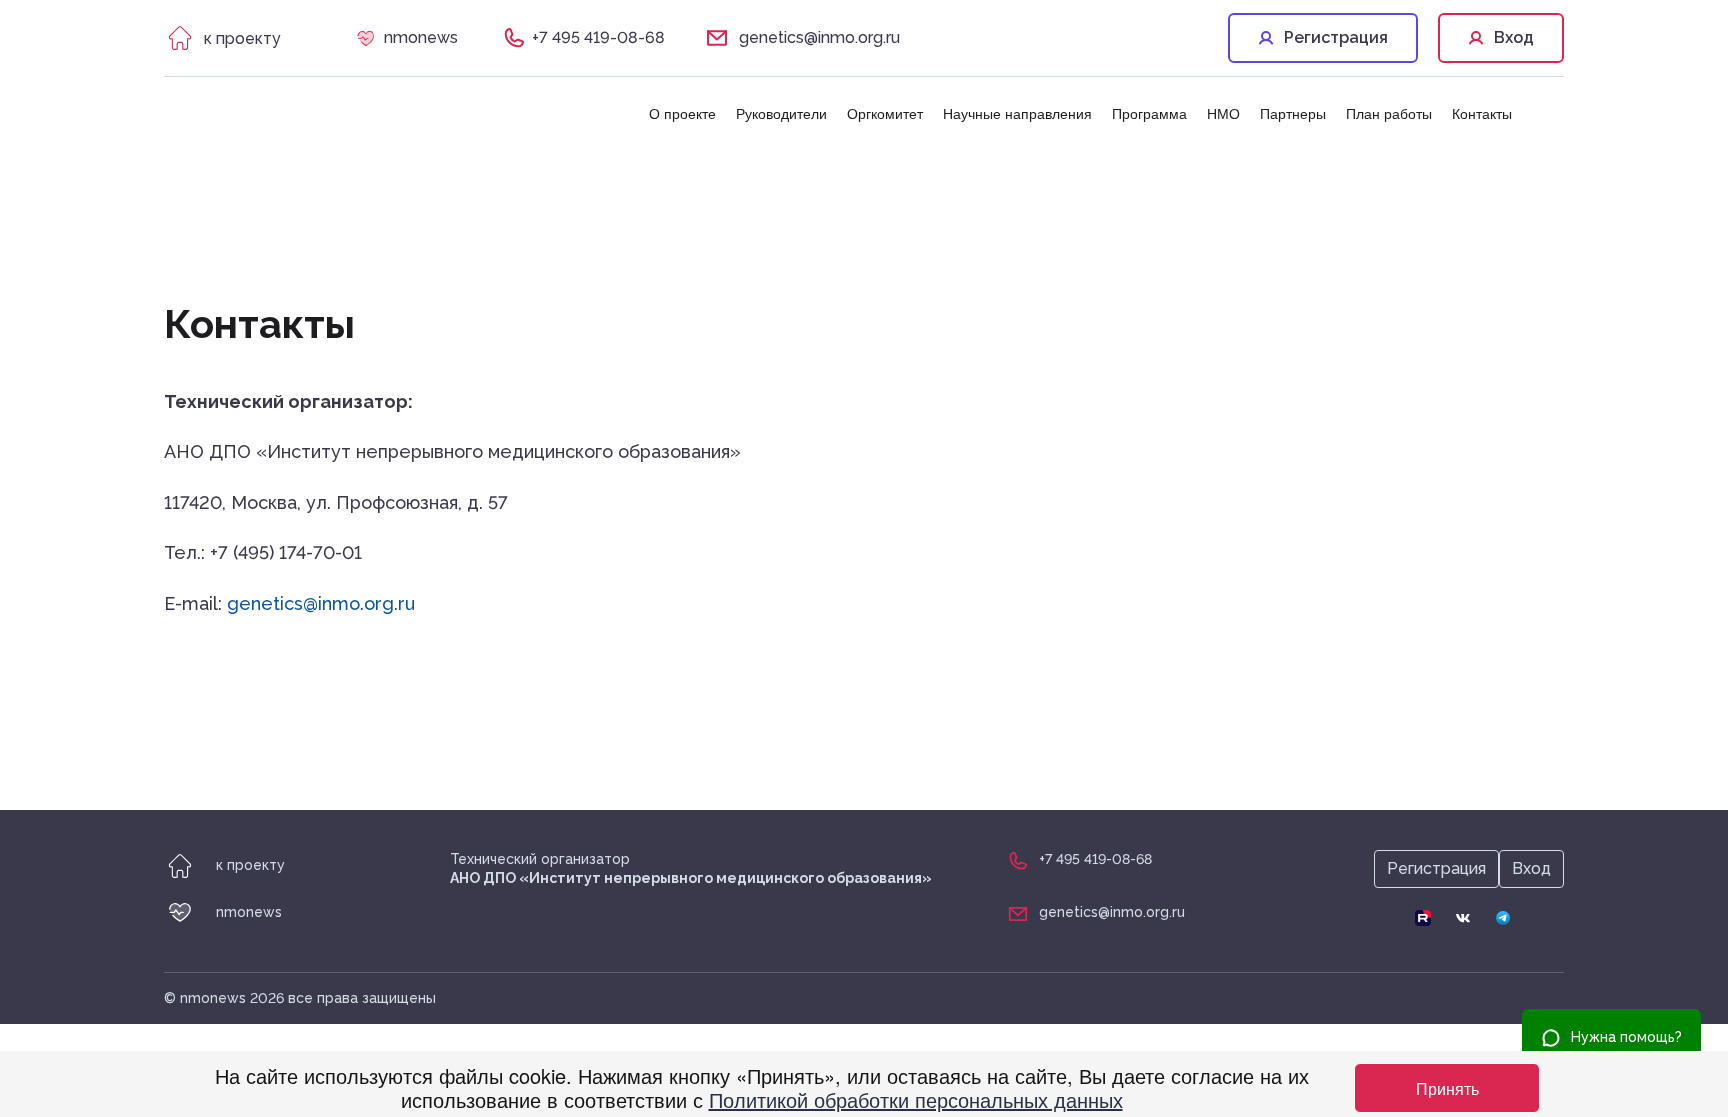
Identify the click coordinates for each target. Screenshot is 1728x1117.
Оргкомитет (885, 113)
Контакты (1482, 113)
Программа (1149, 113)
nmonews (421, 37)
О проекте (682, 113)
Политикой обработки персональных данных (916, 1099)
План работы (1389, 113)
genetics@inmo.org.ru (819, 37)
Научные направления (1017, 113)
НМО (1223, 113)
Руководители (781, 113)
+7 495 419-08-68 (598, 37)
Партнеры (1293, 113)
